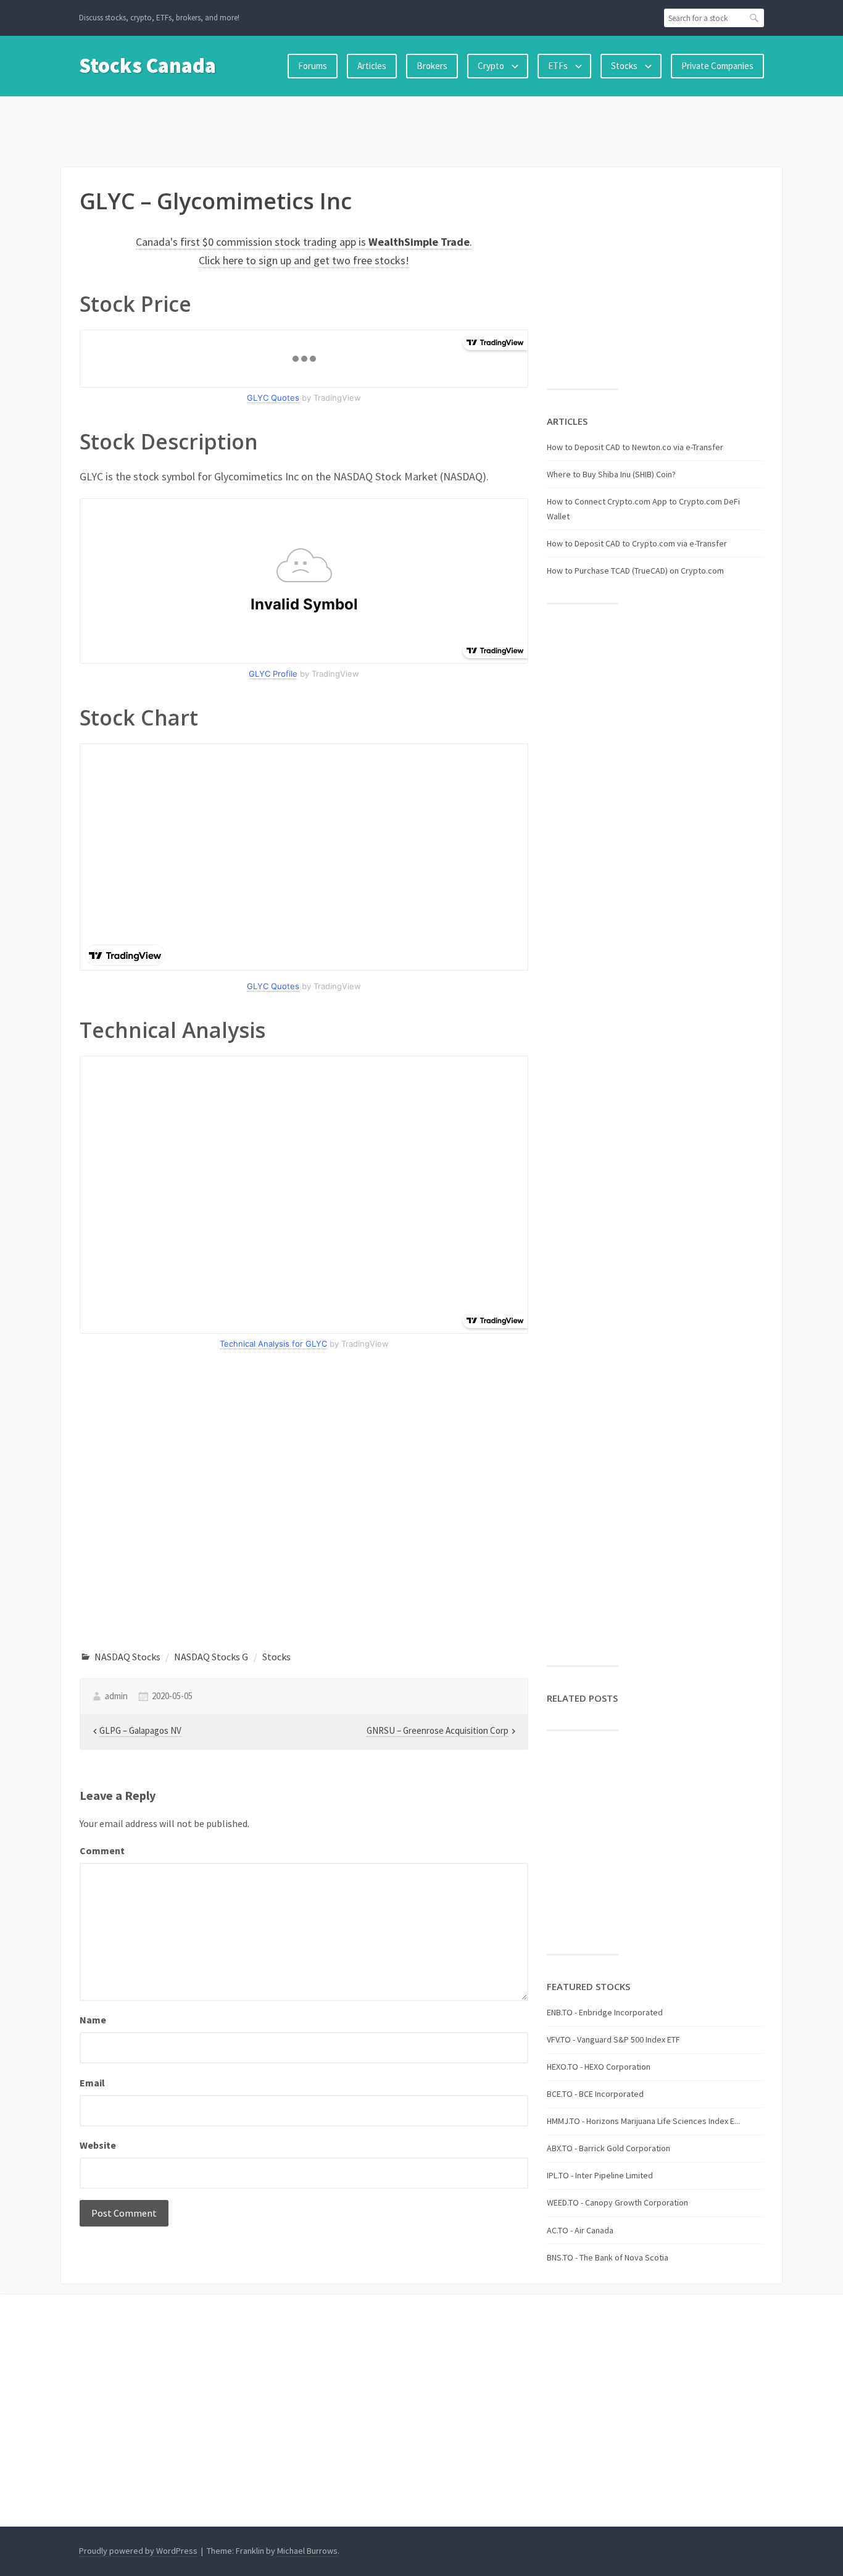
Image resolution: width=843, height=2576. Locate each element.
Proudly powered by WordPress (138, 2551)
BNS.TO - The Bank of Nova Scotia (608, 2257)
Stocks (624, 66)
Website (98, 2145)
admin (116, 1696)
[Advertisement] (421, 129)
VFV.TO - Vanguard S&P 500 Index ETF (613, 2039)
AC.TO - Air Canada (580, 2230)
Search (755, 18)
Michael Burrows (307, 2551)
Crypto (491, 66)
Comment (102, 1850)
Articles (372, 66)
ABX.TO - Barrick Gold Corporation (608, 2148)
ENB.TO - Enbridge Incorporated (605, 2012)
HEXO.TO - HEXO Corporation (599, 2067)
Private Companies (717, 66)
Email (92, 2083)
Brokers (432, 66)
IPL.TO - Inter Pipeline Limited (600, 2175)
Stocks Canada (147, 65)
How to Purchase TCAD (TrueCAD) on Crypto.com (635, 571)
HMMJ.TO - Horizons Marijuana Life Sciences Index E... (643, 2121)
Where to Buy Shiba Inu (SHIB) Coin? (611, 474)
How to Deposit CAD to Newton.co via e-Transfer (635, 447)
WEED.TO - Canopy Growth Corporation (617, 2202)
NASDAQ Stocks (127, 1657)
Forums (313, 66)
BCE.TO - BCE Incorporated (595, 2094)
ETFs (558, 66)
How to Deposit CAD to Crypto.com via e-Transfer (637, 543)
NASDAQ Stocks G (211, 1657)
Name (93, 2020)
